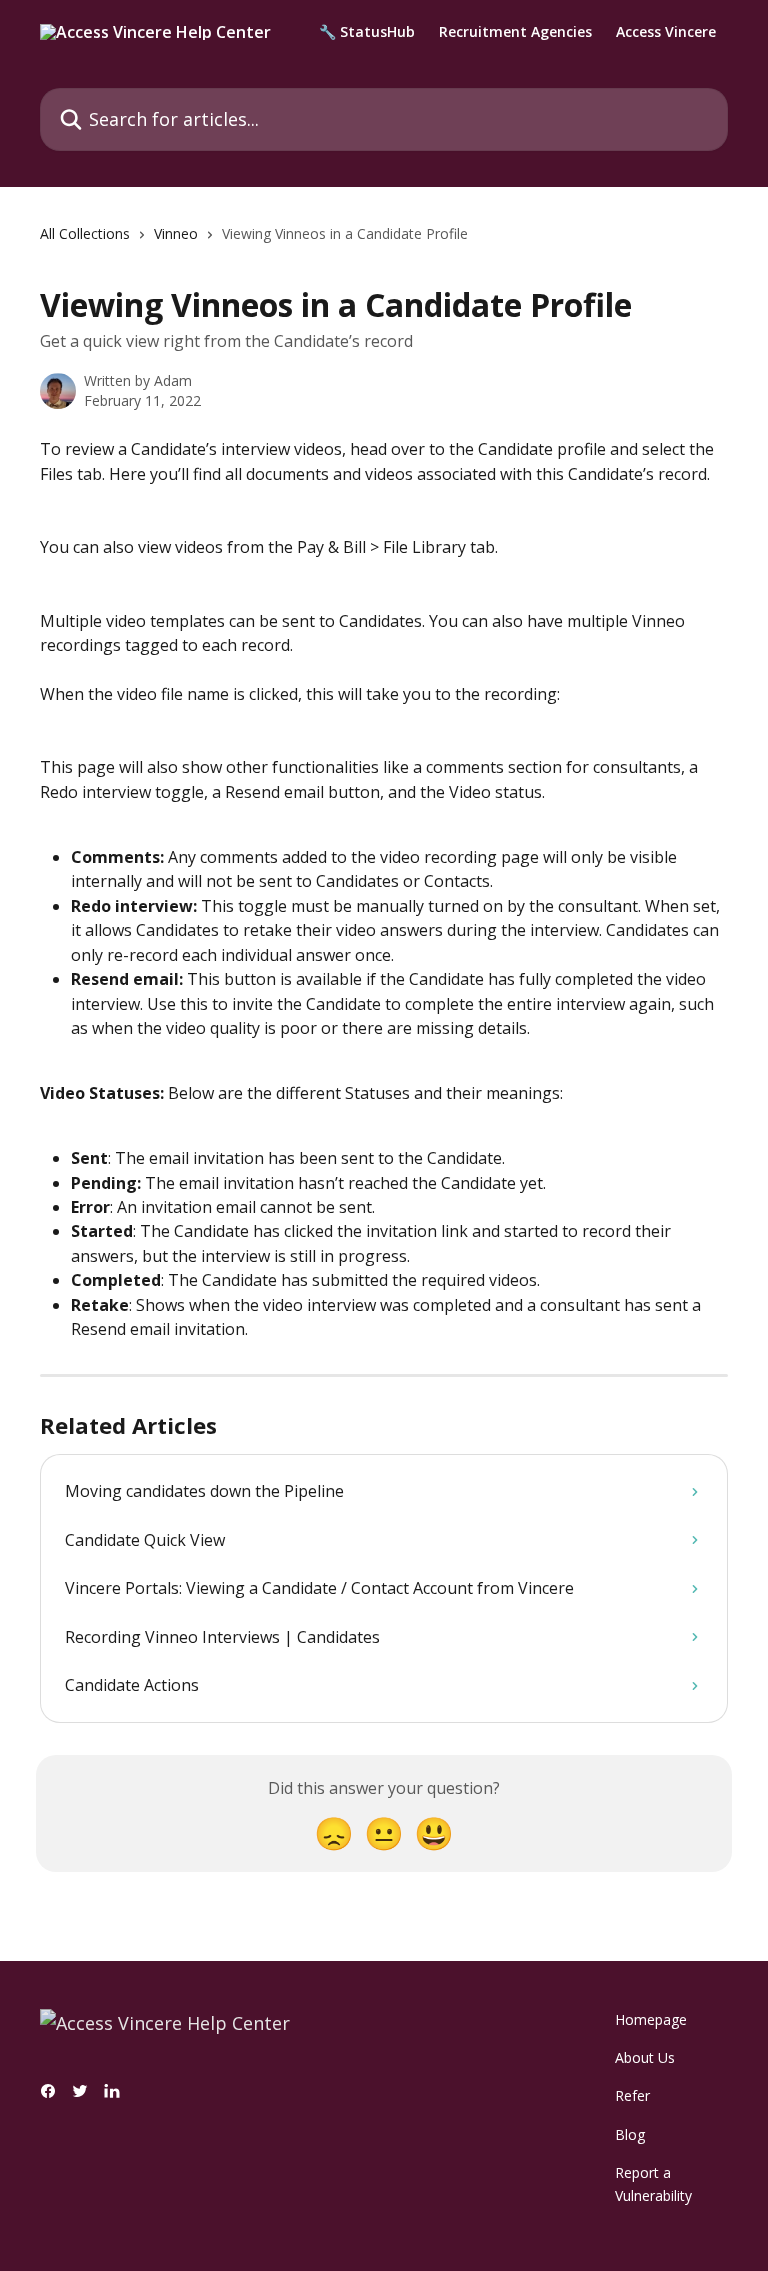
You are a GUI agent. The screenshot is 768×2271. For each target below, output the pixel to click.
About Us (645, 2057)
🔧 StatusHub (367, 32)
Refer (632, 2095)
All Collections (85, 233)
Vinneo (176, 233)
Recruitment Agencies (515, 32)
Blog (630, 2134)
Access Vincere (666, 32)
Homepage (651, 2019)
